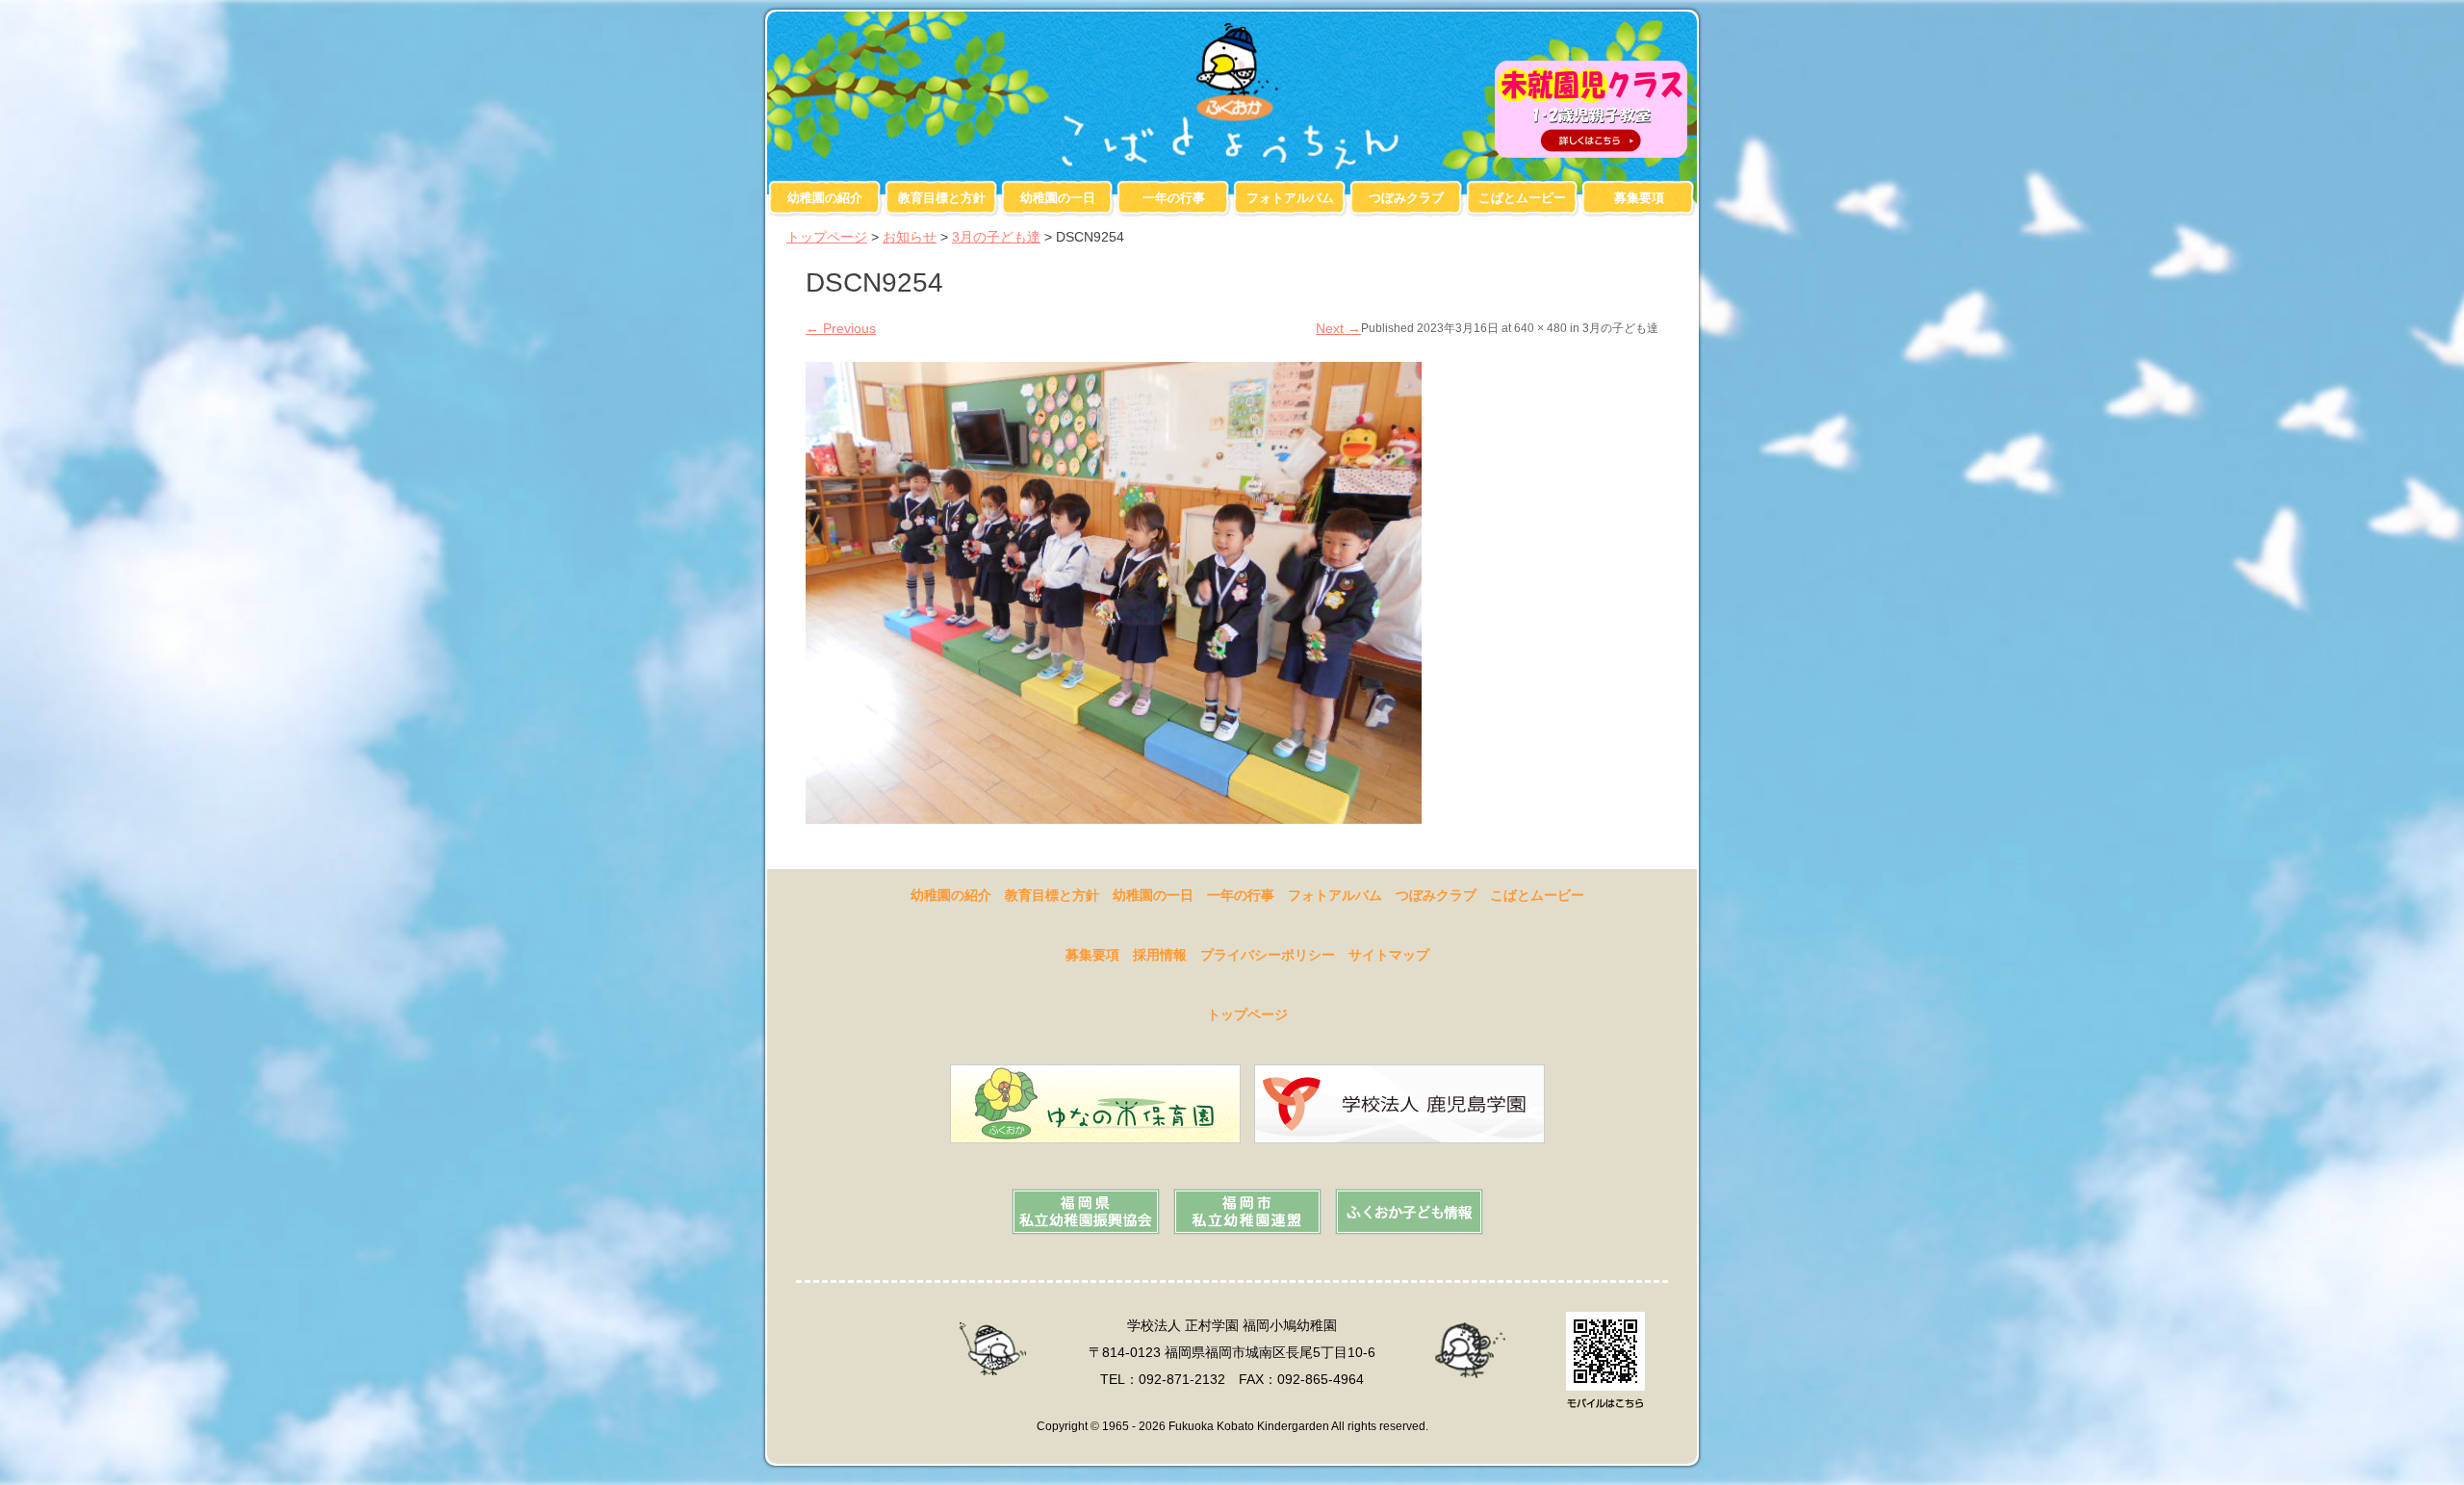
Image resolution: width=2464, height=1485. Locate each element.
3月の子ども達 (996, 237)
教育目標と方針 (942, 198)
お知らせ (910, 237)
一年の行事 (1174, 198)
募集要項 (1639, 198)
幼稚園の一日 (1058, 198)
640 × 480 (1540, 328)
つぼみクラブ (1406, 198)
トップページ (827, 237)
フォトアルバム (1290, 198)
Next (1338, 328)
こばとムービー (1522, 198)
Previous (841, 328)
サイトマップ (1389, 955)
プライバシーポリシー (1268, 955)
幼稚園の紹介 (825, 198)
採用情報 (1160, 955)
